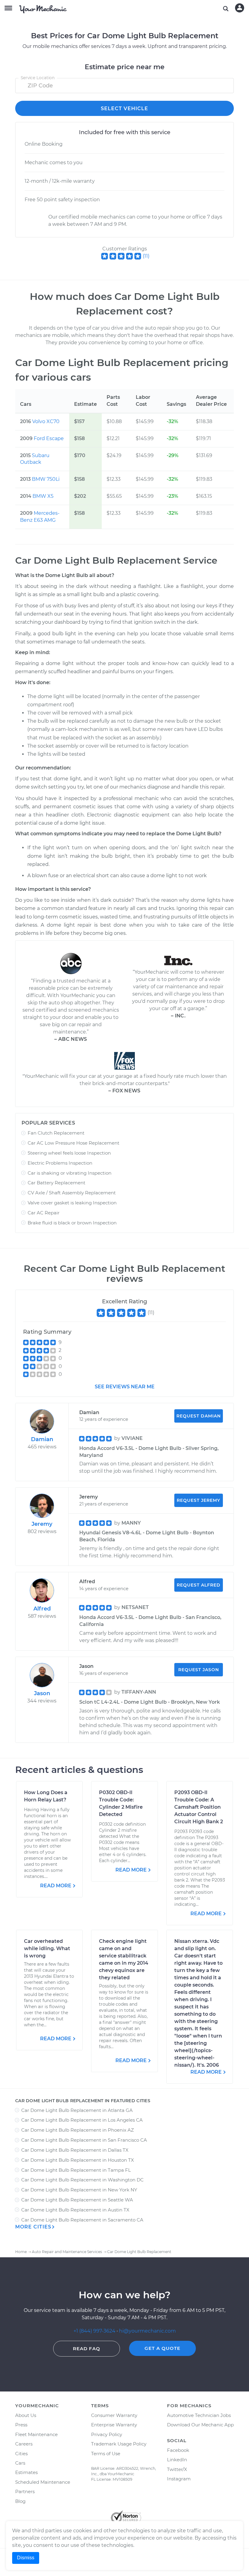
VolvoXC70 (46, 421)
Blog (20, 2501)
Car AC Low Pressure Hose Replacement (73, 1143)
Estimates (26, 2472)
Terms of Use (106, 2454)
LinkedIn (177, 2460)
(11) (146, 256)
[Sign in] (240, 8)
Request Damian (199, 1416)
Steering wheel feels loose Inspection (69, 1153)
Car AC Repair (44, 1213)
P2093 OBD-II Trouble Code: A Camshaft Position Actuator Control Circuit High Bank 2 (199, 1807)
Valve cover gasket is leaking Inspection (72, 1203)
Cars (20, 2463)
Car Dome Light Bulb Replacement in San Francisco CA (84, 2140)
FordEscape (49, 438)
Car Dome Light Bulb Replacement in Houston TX (78, 2160)
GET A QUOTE (162, 2348)
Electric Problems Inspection (60, 1163)
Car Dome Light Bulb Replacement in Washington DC (82, 2180)
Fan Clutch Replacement (56, 1133)
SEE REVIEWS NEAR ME (125, 1387)
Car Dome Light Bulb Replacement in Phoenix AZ (78, 2130)
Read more (56, 1886)
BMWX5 (43, 496)
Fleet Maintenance (36, 2434)
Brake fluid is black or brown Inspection (72, 1223)
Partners (25, 2491)
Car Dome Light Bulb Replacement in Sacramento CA (82, 2220)
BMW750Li (46, 479)
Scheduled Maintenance (43, 2482)
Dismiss (26, 2558)
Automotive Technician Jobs (199, 2415)
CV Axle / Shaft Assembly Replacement (72, 1193)
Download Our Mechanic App (200, 2425)
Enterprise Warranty (114, 2425)
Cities (21, 2454)
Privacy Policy (107, 2434)
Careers (24, 2444)
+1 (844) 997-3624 (94, 2331)
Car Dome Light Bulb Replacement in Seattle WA (77, 2200)
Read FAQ (87, 2349)
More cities (33, 2227)
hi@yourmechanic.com (147, 2331)
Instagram (179, 2479)
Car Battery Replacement (56, 1183)
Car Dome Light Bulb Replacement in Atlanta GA (77, 2110)
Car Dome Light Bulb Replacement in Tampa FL (76, 2170)
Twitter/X (177, 2469)
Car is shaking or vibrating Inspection (70, 1173)
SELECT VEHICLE (124, 109)
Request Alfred (199, 1585)
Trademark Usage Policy (119, 2444)
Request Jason (199, 1670)
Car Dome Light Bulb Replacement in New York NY (79, 2190)
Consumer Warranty (114, 2415)
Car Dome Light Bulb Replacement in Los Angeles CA (82, 2120)
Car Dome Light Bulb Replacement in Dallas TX (75, 2150)
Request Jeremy (198, 1500)
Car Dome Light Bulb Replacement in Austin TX (75, 2210)
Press (21, 2425)
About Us (26, 2415)
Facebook (178, 2450)
